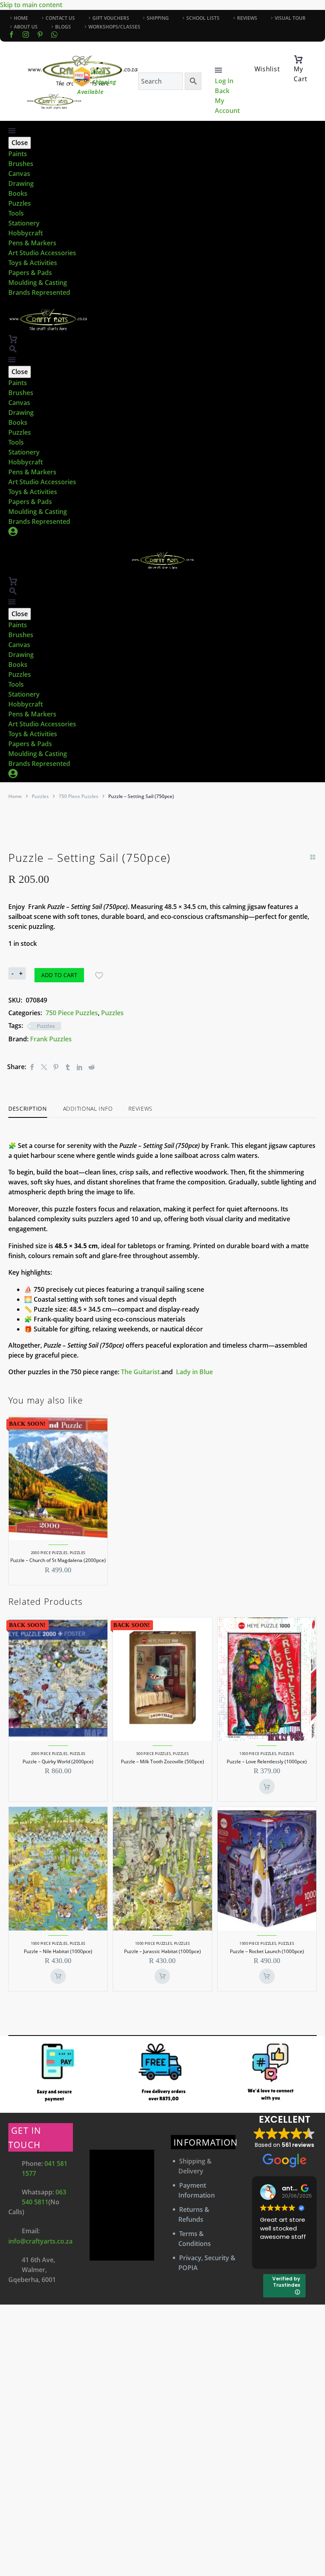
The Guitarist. (141, 1372)
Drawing (21, 183)
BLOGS (63, 27)
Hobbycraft (26, 233)
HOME (21, 18)
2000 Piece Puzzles (49, 1553)
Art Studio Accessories (42, 253)
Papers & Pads (30, 273)
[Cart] (298, 59)
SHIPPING (158, 18)
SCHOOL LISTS (203, 18)
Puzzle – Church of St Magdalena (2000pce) (58, 1560)
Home (15, 796)
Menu (218, 70)
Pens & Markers (32, 243)
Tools (16, 213)
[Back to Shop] (313, 857)
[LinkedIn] (80, 1067)
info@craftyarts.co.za (40, 2241)
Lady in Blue (194, 1372)
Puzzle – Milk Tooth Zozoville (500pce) (162, 1762)
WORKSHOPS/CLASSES (114, 27)
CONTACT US (60, 18)
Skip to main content (31, 5)
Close (20, 143)
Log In (224, 81)
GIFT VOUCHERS (111, 18)
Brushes (21, 164)
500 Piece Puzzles (154, 1754)
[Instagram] (26, 34)
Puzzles (20, 203)
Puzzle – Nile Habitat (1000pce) (58, 1951)
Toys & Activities (33, 263)
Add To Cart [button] (267, 1786)
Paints (18, 154)
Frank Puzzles (51, 1039)
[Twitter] (44, 1067)
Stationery (24, 223)
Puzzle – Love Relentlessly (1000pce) (267, 1762)
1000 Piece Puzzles (258, 1754)
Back (222, 91)
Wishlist (267, 69)
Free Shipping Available (97, 82)
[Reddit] (92, 1067)
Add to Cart (59, 975)
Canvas (19, 174)
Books (18, 193)
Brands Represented (39, 292)
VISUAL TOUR (290, 18)
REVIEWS (247, 18)
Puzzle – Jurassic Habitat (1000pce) (162, 1951)
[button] (13, 349)
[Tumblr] (68, 1067)
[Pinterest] (56, 1067)
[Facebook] (11, 34)
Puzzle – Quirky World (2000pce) (58, 1762)
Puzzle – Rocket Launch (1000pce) (267, 1951)
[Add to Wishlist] (99, 975)
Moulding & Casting (38, 283)
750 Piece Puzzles (78, 796)
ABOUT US (26, 27)
